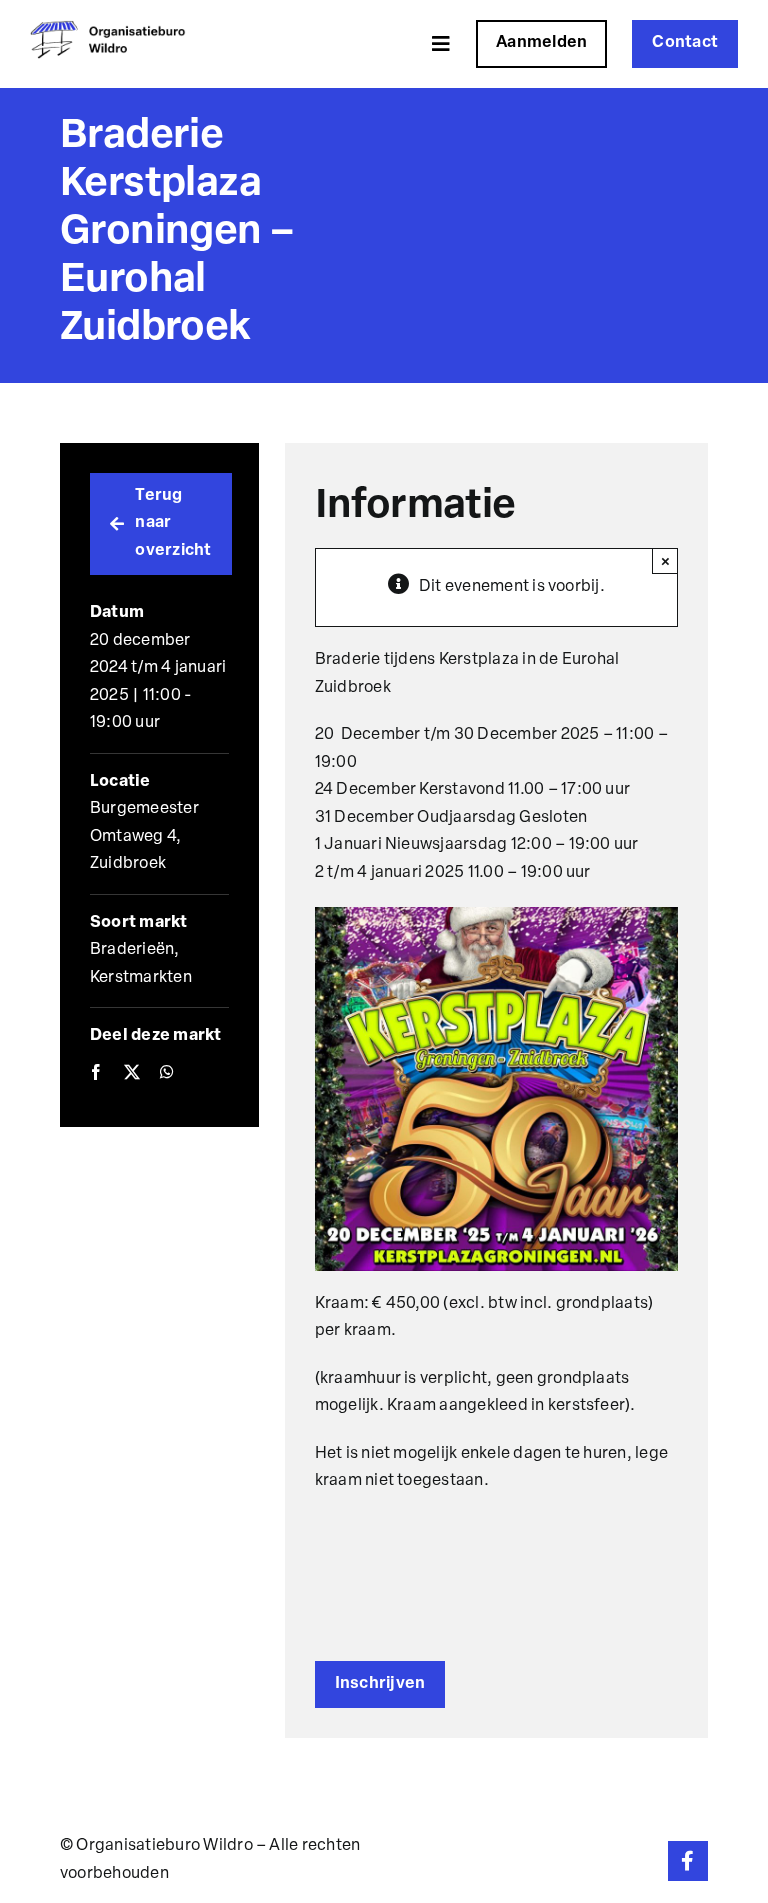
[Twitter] (132, 1074)
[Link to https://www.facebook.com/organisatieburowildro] (688, 1861)
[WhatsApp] (167, 1074)
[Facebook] (96, 1074)
